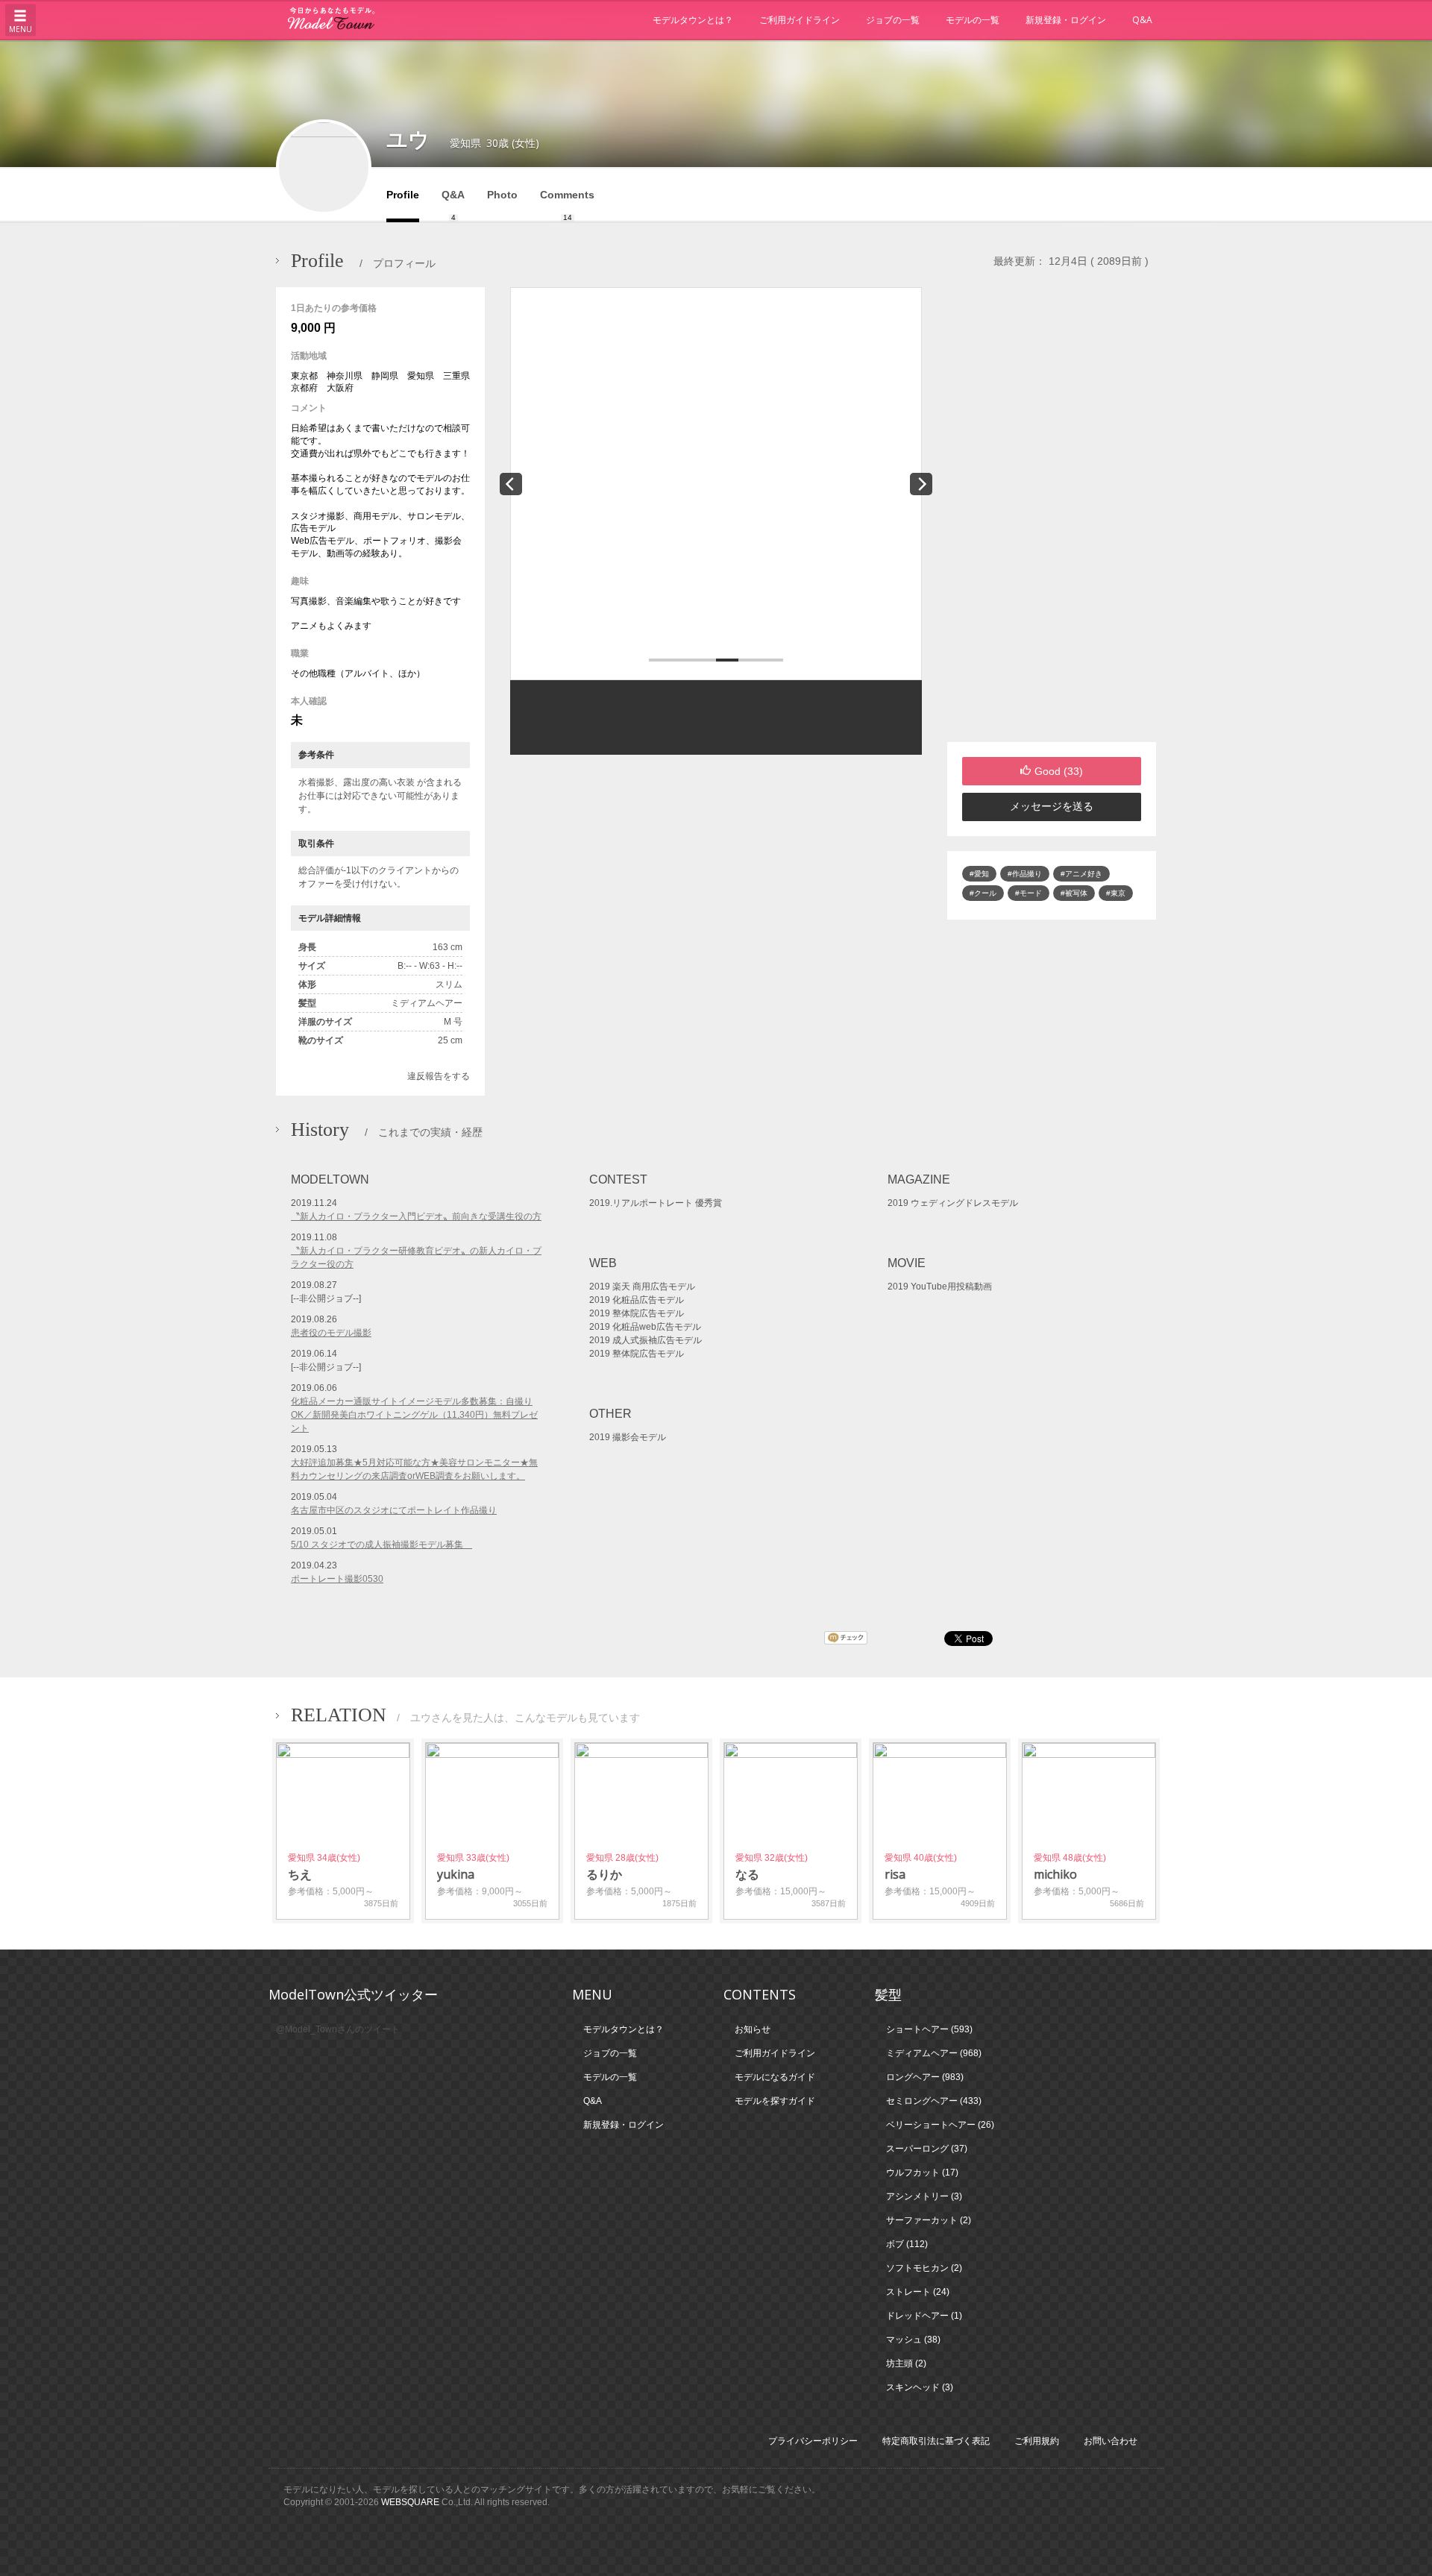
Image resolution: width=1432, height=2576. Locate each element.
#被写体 (1074, 893)
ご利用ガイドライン (800, 20)
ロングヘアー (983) (925, 2077)
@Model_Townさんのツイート (338, 2029)
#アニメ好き (1081, 874)
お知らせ (753, 2029)
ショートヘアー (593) (929, 2029)
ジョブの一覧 (893, 20)
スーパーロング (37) (927, 2149)
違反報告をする (439, 1076)
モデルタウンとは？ (693, 20)
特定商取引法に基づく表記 (936, 2441)
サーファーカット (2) (929, 2220)
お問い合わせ (1111, 2441)
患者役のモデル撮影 (331, 1333)
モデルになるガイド (775, 2077)
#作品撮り (1025, 874)
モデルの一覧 (973, 20)
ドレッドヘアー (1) (924, 2316)
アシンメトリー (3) (924, 2196)
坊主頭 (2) (906, 2363)
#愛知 (979, 874)
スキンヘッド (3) (920, 2387)
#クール (983, 893)
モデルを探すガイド (775, 2101)
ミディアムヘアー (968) (934, 2053)
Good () (1059, 771)
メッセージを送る (1052, 806)
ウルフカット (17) (922, 2173)
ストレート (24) (918, 2292)
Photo (502, 195)
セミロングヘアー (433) (934, 2101)
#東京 (1116, 893)
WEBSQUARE (410, 2502)
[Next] (921, 484)
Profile (403, 195)
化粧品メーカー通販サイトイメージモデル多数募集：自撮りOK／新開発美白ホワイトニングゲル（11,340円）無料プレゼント (414, 1415)
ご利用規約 (1037, 2441)
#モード (1029, 893)
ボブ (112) (907, 2244)
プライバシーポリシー (813, 2441)
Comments (567, 205)
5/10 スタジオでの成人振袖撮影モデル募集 (381, 1545)
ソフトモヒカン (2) (924, 2268)
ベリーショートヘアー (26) (940, 2125)
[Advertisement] (1052, 515)
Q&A (1142, 20)
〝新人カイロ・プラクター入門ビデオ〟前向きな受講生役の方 (416, 1216)
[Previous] (511, 484)
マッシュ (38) (913, 2340)
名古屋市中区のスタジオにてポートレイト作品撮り (394, 1510)
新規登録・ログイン (1066, 20)
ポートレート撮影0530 (337, 1579)
